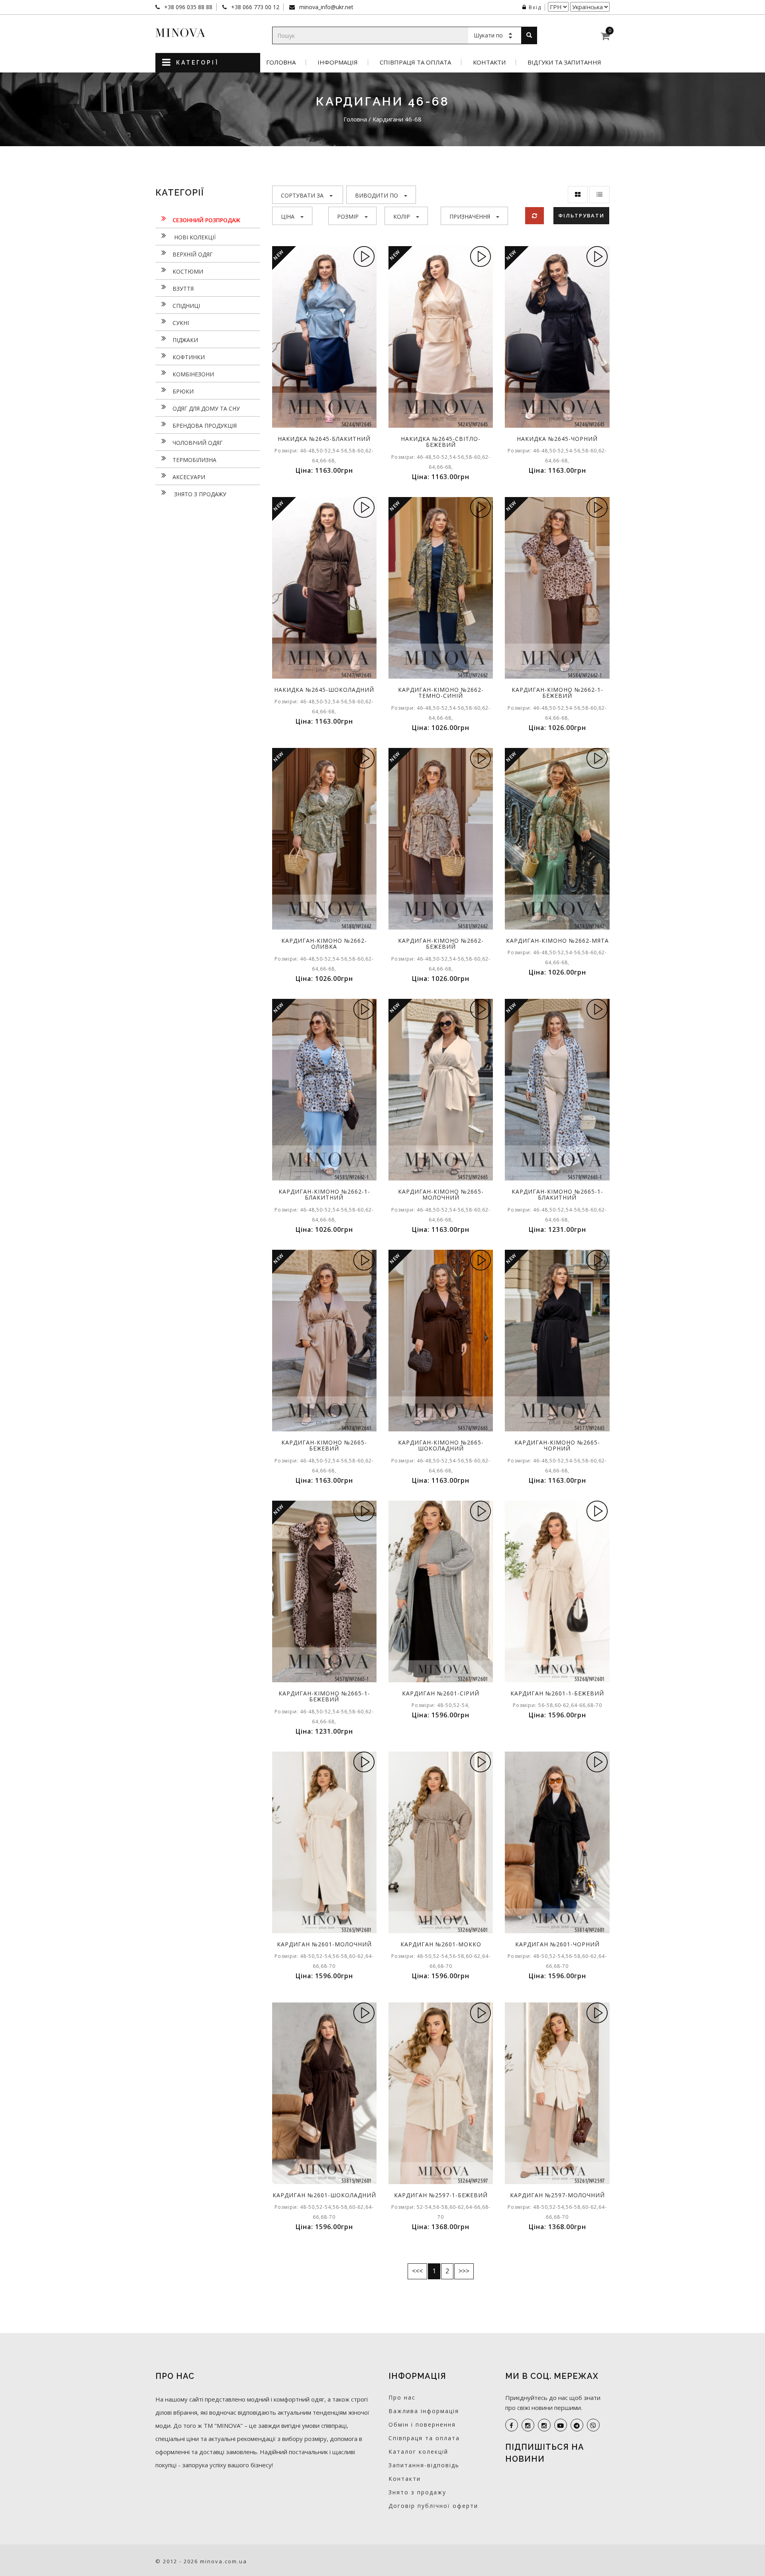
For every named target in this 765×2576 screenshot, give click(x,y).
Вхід (535, 7)
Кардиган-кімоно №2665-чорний (557, 1445)
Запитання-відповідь (424, 2465)
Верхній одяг (193, 254)
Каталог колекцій (418, 2452)
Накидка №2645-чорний (557, 439)
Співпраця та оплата (415, 62)
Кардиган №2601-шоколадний (324, 2195)
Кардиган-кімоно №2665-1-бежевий (324, 1696)
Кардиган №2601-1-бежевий (557, 1693)
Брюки (183, 391)
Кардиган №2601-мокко (441, 1944)
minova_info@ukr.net (326, 7)
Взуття (183, 289)
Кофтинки (189, 357)
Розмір (348, 216)
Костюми (188, 271)
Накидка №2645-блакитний (324, 439)
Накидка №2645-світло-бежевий (441, 442)
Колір (402, 216)
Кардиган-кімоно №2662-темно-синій (441, 693)
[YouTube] (561, 2425)
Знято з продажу (199, 494)
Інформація (338, 62)
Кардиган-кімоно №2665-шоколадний (441, 1445)
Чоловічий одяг (198, 443)
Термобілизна (194, 460)
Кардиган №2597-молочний (557, 2195)
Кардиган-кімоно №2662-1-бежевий (557, 693)
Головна (281, 62)
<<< (417, 2271)
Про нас (402, 2397)
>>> (464, 2271)
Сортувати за (302, 195)
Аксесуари (189, 477)
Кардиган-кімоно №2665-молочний (441, 1194)
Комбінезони (193, 374)
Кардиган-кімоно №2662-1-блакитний (324, 1194)
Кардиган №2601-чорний (557, 1944)
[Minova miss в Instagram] (544, 2425)
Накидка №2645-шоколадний (324, 690)
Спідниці (186, 306)
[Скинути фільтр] (535, 216)
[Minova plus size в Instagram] (528, 2425)
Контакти (489, 62)
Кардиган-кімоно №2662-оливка (324, 943)
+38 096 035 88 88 (187, 7)
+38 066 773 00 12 (254, 7)
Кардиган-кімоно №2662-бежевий (441, 943)
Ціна (288, 216)
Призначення (470, 216)
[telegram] (577, 2425)
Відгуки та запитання (564, 62)
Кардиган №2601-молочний (324, 1944)
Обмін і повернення (422, 2424)
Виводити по (377, 195)
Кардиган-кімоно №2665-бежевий (324, 1445)
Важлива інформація (424, 2411)
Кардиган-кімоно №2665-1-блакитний (557, 1194)
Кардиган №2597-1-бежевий (441, 2195)
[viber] (593, 2425)
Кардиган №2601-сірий (441, 1693)
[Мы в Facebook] (512, 2425)
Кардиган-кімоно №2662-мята (557, 941)
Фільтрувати (581, 215)
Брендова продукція (205, 426)
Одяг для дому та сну (206, 408)
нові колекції (194, 237)
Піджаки (185, 340)
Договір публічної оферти (433, 2506)
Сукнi (181, 323)
